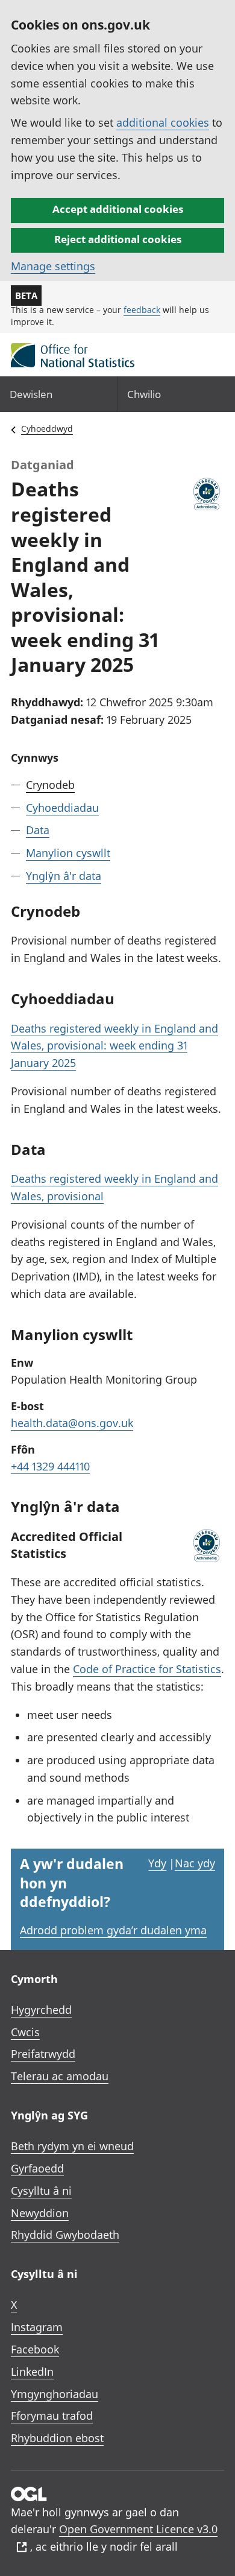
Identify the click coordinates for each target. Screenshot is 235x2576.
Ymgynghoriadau (55, 2394)
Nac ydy (195, 1863)
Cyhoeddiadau (62, 808)
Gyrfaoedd (37, 2168)
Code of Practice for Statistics (147, 1669)
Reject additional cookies (118, 239)
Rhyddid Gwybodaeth (65, 2235)
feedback (142, 310)
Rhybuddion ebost (57, 2438)
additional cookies (163, 122)
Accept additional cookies (118, 209)
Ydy (157, 1863)
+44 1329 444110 (50, 1466)
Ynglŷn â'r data (64, 876)
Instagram (37, 2327)
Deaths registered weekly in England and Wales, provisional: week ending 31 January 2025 (114, 1046)
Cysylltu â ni (41, 2191)
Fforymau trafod (52, 2416)
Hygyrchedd (41, 2010)
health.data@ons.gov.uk (72, 1423)
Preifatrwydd (43, 2054)
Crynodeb (50, 785)
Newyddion (40, 2213)
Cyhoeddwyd (47, 429)
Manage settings (53, 266)
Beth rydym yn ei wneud (72, 2146)
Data (38, 830)
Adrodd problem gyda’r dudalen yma (113, 1930)
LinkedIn (32, 2372)
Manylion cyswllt (68, 853)
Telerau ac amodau (60, 2076)
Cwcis (25, 2032)
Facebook (35, 2349)
